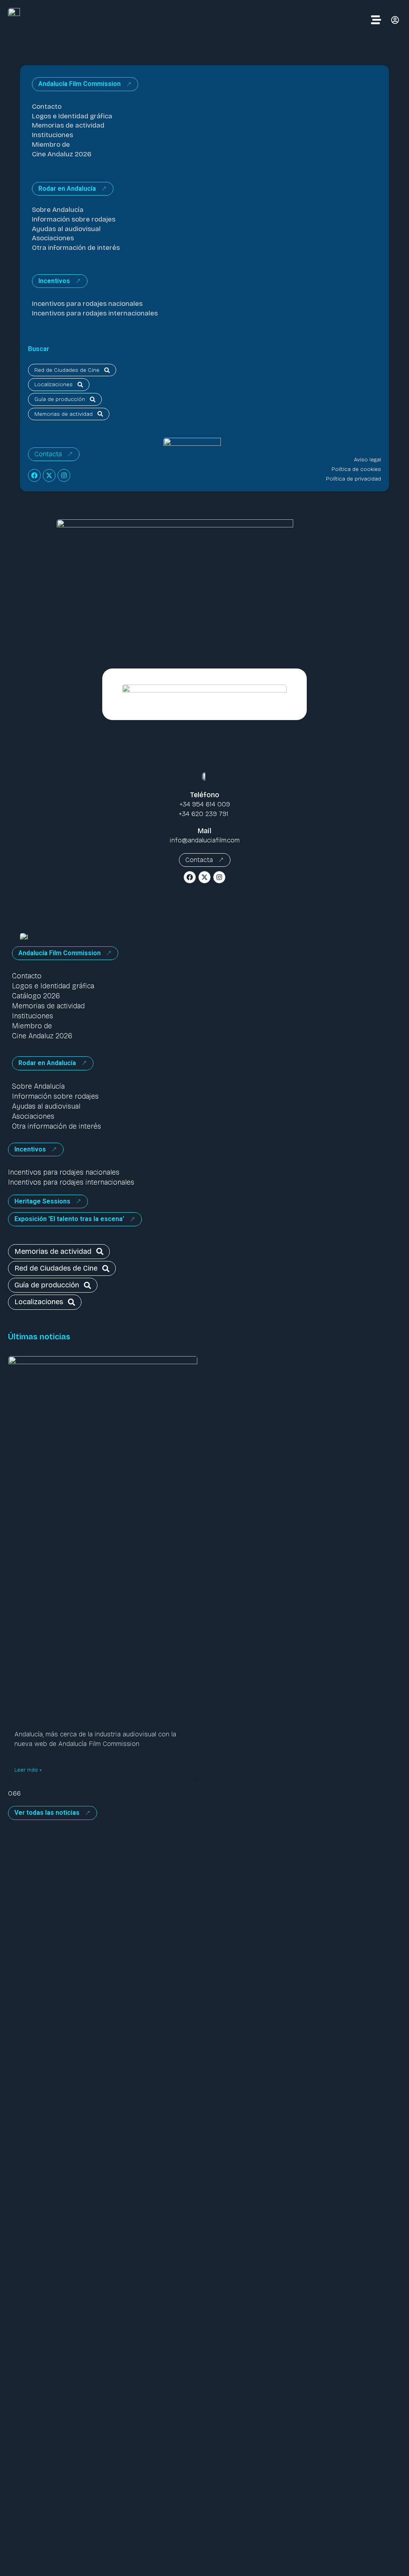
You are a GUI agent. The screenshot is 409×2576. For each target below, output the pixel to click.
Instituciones (53, 135)
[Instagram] (64, 475)
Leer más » (28, 1770)
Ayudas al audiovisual (66, 229)
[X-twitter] (49, 475)
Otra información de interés (76, 248)
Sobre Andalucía (58, 210)
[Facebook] (34, 475)
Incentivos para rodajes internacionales (95, 313)
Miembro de (51, 145)
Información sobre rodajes (74, 219)
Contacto (47, 107)
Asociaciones (53, 238)
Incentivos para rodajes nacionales (87, 304)
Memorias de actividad (68, 125)
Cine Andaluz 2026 (62, 154)
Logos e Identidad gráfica (72, 116)
